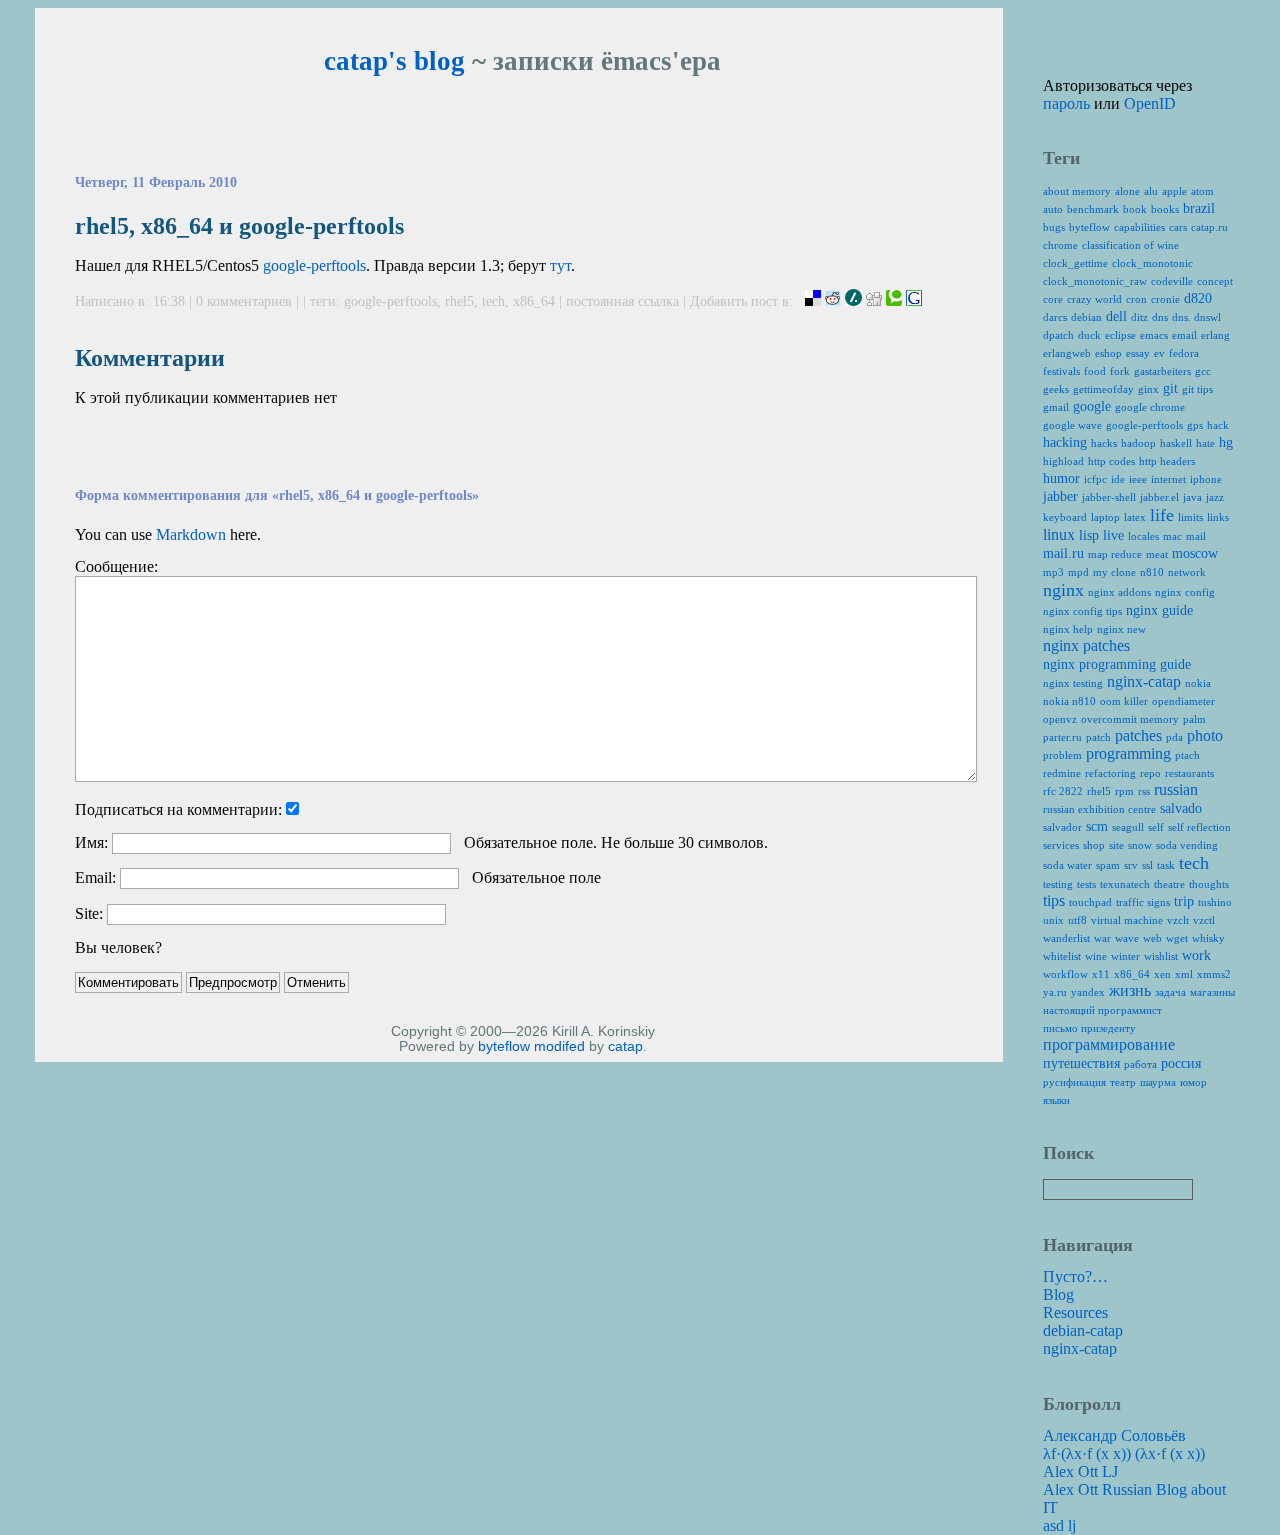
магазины (1212, 992)
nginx (1063, 590)
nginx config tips (1082, 611)
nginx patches (1086, 645)
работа (1140, 1064)
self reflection (1199, 827)
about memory (1077, 191)
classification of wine (1130, 245)
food (1095, 371)
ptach (1187, 755)
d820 (1198, 298)
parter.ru (1062, 737)
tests (1086, 884)
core (1053, 299)
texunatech (1125, 884)
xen (1162, 974)
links (1218, 517)
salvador (1062, 827)
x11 (1101, 974)
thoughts (1209, 884)
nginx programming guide (1117, 664)
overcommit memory (1130, 719)
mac (1172, 536)
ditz (1139, 317)
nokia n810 (1069, 701)
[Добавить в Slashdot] (853, 301)
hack (1218, 425)
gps (1195, 425)
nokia (1198, 683)
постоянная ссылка (622, 301)
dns (1160, 317)
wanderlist (1066, 938)
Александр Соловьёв (1114, 1435)
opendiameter (1183, 701)
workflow (1065, 974)
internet (1168, 479)
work (1196, 955)
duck (1089, 335)
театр (1123, 1082)
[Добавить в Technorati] (894, 301)
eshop (1108, 353)
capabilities (1139, 227)
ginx (1148, 389)
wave (1127, 938)
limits (1190, 517)
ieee (1138, 479)
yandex (1088, 992)
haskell (1176, 443)
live (1113, 535)
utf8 (1077, 920)
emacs (1154, 335)
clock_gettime (1075, 263)
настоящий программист (1102, 1010)
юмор (1193, 1082)
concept (1215, 281)
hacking (1065, 442)
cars (1178, 227)
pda (1174, 737)
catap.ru (1209, 227)
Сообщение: (116, 566)
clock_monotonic (1152, 263)
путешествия (1081, 1063)
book (1135, 209)
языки (1056, 1100)
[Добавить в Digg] (874, 301)
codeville (1172, 281)
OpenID (1150, 103)
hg (1226, 442)
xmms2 (1214, 974)
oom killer (1124, 701)
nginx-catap (1144, 681)
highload (1063, 461)
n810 (1152, 572)
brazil (1199, 208)
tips (1054, 900)
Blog (1058, 1294)
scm (1097, 826)
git (1170, 388)
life (1162, 515)
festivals (1061, 371)
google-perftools (314, 265)
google (1092, 406)
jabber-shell (1109, 497)
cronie (1165, 299)
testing (1058, 884)
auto (1053, 209)
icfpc (1095, 479)
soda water (1067, 865)
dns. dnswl (1196, 317)
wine (1096, 956)
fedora (1184, 353)
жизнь (1130, 990)
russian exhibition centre (1099, 809)
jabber (1060, 496)
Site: (89, 913)
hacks (1104, 443)
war (1102, 938)
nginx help (1068, 629)
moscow (1195, 553)
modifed (559, 1046)
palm (1194, 719)
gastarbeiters (1162, 371)
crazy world (1094, 299)
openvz (1060, 719)
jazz (1215, 497)
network (1187, 572)
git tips (1197, 389)
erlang (1215, 335)
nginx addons (1119, 592)
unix (1053, 920)
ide (1118, 479)
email (1184, 335)
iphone (1206, 479)
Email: (95, 877)
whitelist (1062, 956)
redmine (1062, 773)
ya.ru (1055, 992)
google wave (1072, 425)
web (1152, 938)
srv (1131, 865)
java (1192, 497)
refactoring (1110, 773)
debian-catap (1083, 1330)
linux (1059, 534)
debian (1086, 317)
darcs (1055, 317)
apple (1174, 191)
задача (1170, 992)
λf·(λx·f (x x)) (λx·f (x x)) (1124, 1453)
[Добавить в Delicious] (813, 301)
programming (1128, 753)
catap (625, 1046)
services (1061, 845)
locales (1143, 536)
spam (1108, 865)
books (1165, 209)
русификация (1074, 1082)
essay (1138, 353)
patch (1098, 737)
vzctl (1204, 920)
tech (493, 301)
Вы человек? (118, 947)
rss (1144, 791)
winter (1125, 956)
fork (1120, 371)
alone (1127, 191)
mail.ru (1063, 553)
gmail (1056, 407)
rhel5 (459, 301)
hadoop (1138, 443)
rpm (1124, 791)
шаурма (1158, 1082)
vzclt (1178, 920)
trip (1184, 901)
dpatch (1058, 335)
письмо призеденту (1089, 1028)
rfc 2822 (1063, 791)
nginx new (1121, 629)
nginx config (1185, 592)
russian (1176, 789)
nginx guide (1159, 610)
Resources (1075, 1312)
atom (1202, 191)
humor (1061, 478)
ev (1159, 353)
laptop (1105, 517)
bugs (1054, 227)
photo (1205, 735)
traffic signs (1143, 902)
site (1116, 845)
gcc (1203, 371)
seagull (1128, 827)
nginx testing (1073, 683)
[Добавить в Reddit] (833, 301)
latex (1135, 517)
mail (1196, 536)
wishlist (1161, 956)
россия (1181, 1063)
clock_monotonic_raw (1095, 281)
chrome (1060, 245)
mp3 (1053, 572)
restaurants (1189, 773)
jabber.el (1159, 497)
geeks (1056, 389)
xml (1184, 974)
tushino (1215, 902)
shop (1094, 845)
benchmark (1093, 209)
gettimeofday (1103, 389)
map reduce (1115, 554)
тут (560, 265)
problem (1062, 755)
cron (1136, 299)
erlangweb (1067, 353)
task (1166, 865)
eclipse (1120, 335)
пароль (1066, 103)
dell (1116, 316)
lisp (1089, 535)
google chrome (1150, 407)
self (1156, 827)
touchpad (1090, 902)
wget (1177, 938)
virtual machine (1127, 920)
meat (1157, 554)
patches (1138, 735)
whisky (1208, 938)
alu (1151, 191)
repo (1150, 773)
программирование (1109, 1044)
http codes (1111, 461)
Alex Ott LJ (1080, 1471)
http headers (1167, 461)
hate (1205, 443)
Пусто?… (1075, 1276)
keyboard (1065, 517)
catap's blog (394, 61)
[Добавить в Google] (914, 301)
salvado (1181, 808)
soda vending (1187, 845)
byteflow (504, 1046)
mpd (1078, 572)
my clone (1114, 572)
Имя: (91, 842)
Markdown (191, 534)
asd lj (1059, 1525)
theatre (1169, 884)
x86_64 (534, 301)
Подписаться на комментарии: (178, 809)
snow (1140, 845)
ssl (1147, 865)
